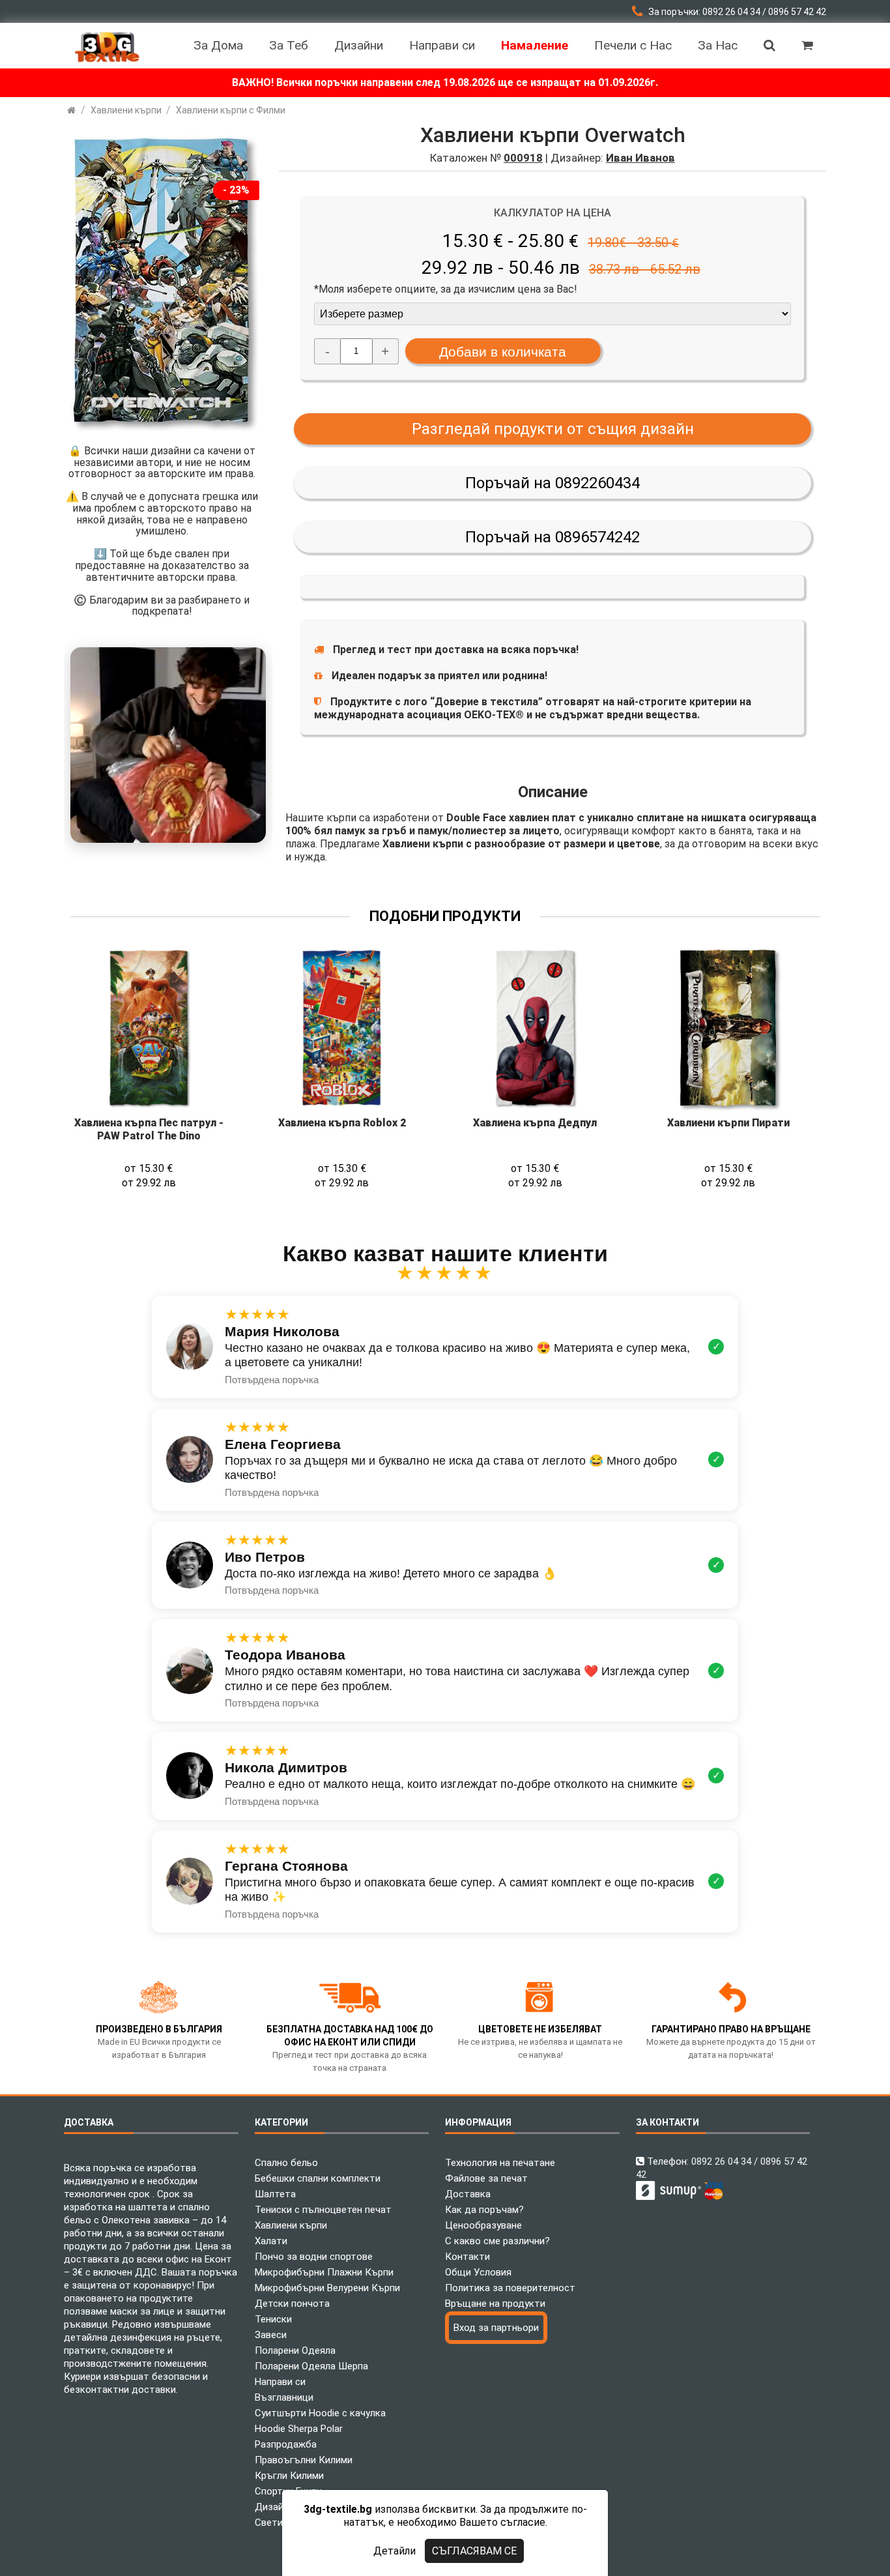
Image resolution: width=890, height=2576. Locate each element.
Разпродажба (286, 2444)
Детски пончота (292, 2304)
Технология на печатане (500, 2163)
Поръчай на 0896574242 (553, 537)
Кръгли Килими (289, 2476)
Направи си (280, 2382)
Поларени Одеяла (295, 2350)
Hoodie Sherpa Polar (299, 2429)
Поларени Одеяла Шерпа (311, 2366)
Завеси (271, 2335)
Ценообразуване (483, 2225)
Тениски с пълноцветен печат (323, 2210)
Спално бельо (286, 2163)
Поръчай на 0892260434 (553, 483)
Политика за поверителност (510, 2288)
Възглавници (284, 2397)
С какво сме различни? (497, 2241)
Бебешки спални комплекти (318, 2178)
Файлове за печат (486, 2178)
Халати (271, 2241)
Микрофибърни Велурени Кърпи (327, 2288)
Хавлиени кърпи (291, 2225)
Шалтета (275, 2194)
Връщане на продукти (495, 2304)
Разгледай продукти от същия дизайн (553, 429)
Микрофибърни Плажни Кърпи (324, 2272)
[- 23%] (162, 431)
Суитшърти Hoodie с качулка (320, 2413)
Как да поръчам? (484, 2210)
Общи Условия (478, 2272)
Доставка (468, 2194)
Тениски (273, 2319)
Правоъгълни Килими (304, 2460)
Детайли (395, 2551)
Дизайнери (280, 2507)
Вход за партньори (496, 2328)
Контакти (467, 2257)
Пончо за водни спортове (314, 2257)
